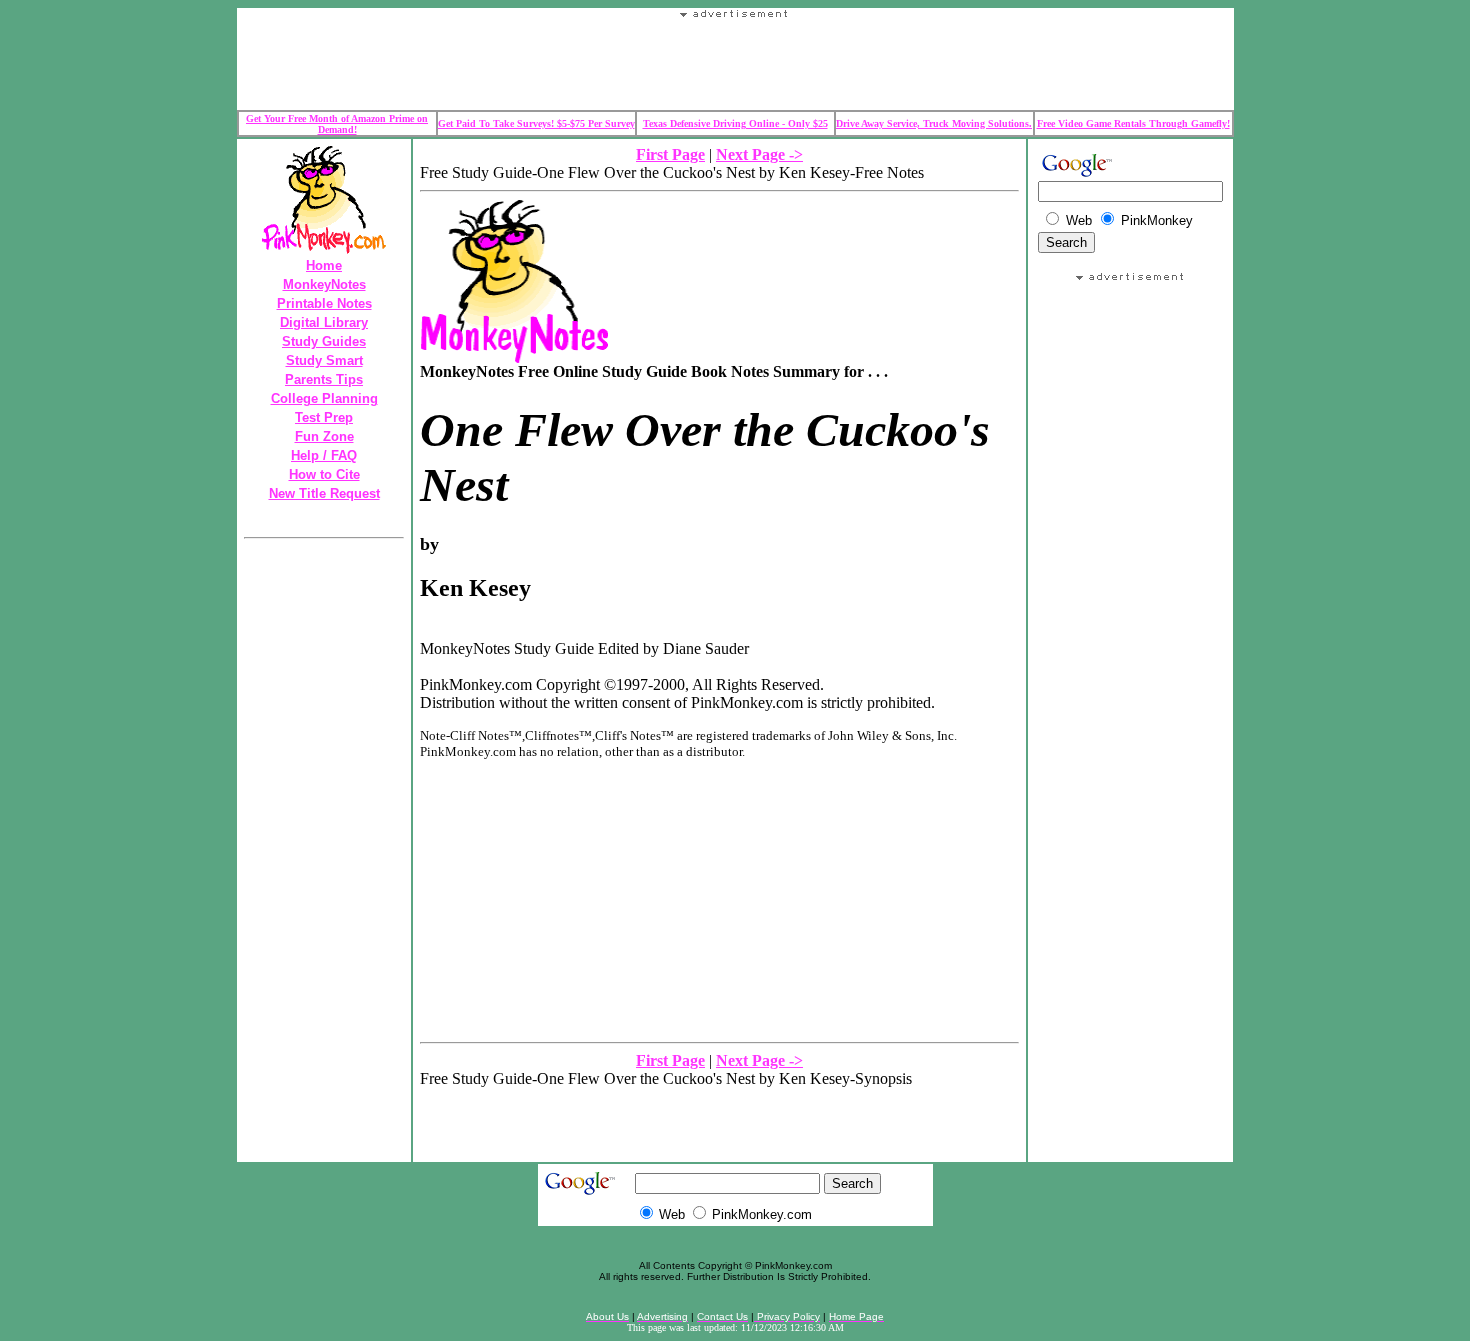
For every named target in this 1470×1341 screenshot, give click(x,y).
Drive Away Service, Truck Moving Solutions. (934, 123)
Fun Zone (324, 436)
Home (324, 265)
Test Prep (324, 417)
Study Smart (324, 360)
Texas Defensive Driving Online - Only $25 (735, 123)
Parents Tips (324, 379)
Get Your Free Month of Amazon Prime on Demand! (337, 124)
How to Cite (324, 474)
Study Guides (324, 341)
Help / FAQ (324, 455)
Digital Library (324, 322)
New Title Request (324, 493)
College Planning (324, 398)
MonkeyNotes (324, 284)
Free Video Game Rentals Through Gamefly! (1133, 123)
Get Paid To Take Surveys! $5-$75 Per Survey (536, 123)
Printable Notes (324, 303)
